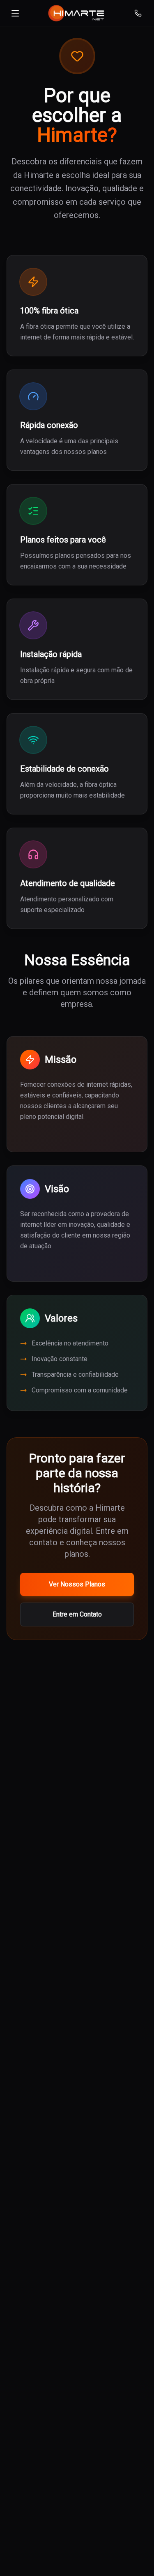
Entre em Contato (77, 1614)
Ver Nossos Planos (77, 1584)
